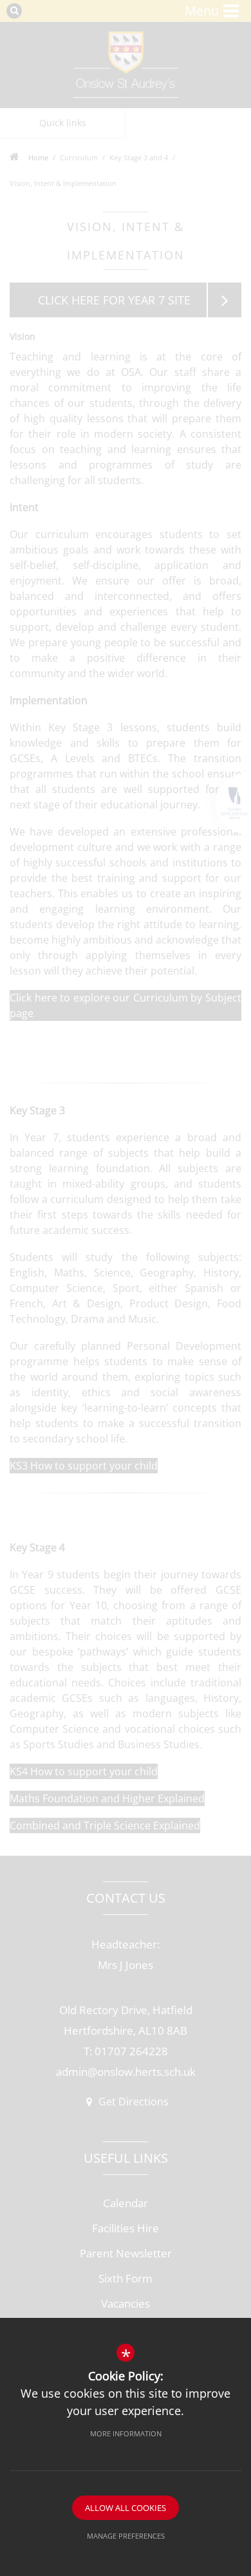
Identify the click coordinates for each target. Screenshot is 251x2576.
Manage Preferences (126, 2536)
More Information (126, 2433)
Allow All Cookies (126, 2508)
